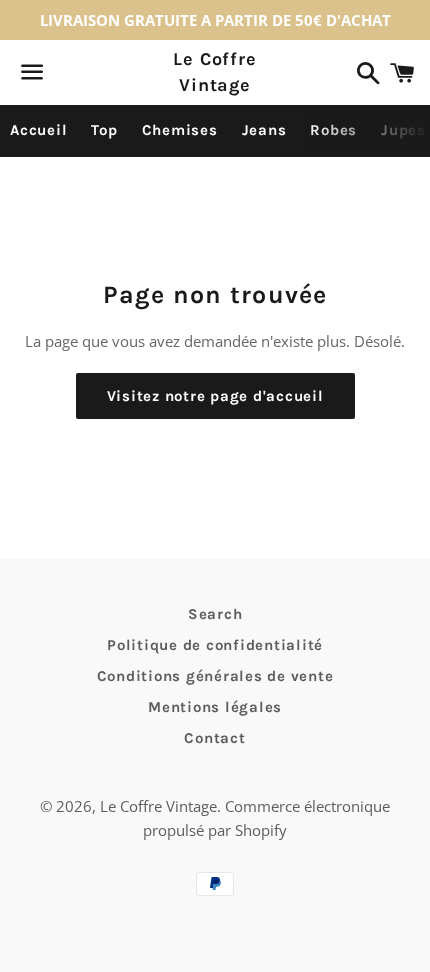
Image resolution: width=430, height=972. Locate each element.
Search (215, 614)
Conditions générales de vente (215, 676)
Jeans (264, 130)
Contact (214, 738)
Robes (333, 130)
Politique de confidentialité (215, 645)
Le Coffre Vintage (215, 71)
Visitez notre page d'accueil (215, 396)
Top (104, 130)
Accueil (38, 130)
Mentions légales (215, 707)
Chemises (180, 130)
